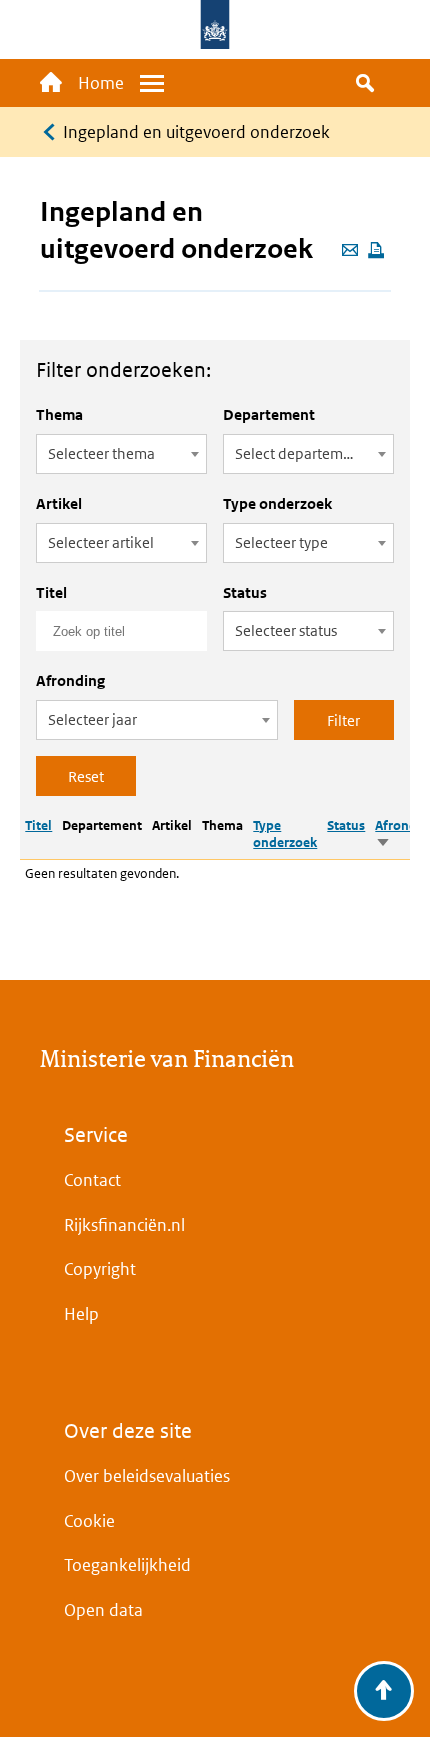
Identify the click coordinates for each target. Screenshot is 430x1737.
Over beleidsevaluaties (147, 1476)
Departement (269, 414)
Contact (92, 1180)
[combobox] (121, 454)
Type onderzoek (277, 503)
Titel (51, 592)
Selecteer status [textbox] (286, 630)
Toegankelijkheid (127, 1565)
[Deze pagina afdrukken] (376, 251)
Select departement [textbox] (300, 453)
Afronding (70, 680)
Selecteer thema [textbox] (101, 453)
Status (245, 592)
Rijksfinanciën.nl (124, 1225)
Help (81, 1314)
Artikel (59, 503)
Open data (103, 1610)
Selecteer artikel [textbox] (101, 542)
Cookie (89, 1521)
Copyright (100, 1269)
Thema (59, 414)
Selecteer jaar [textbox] (92, 719)
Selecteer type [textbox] (281, 542)
